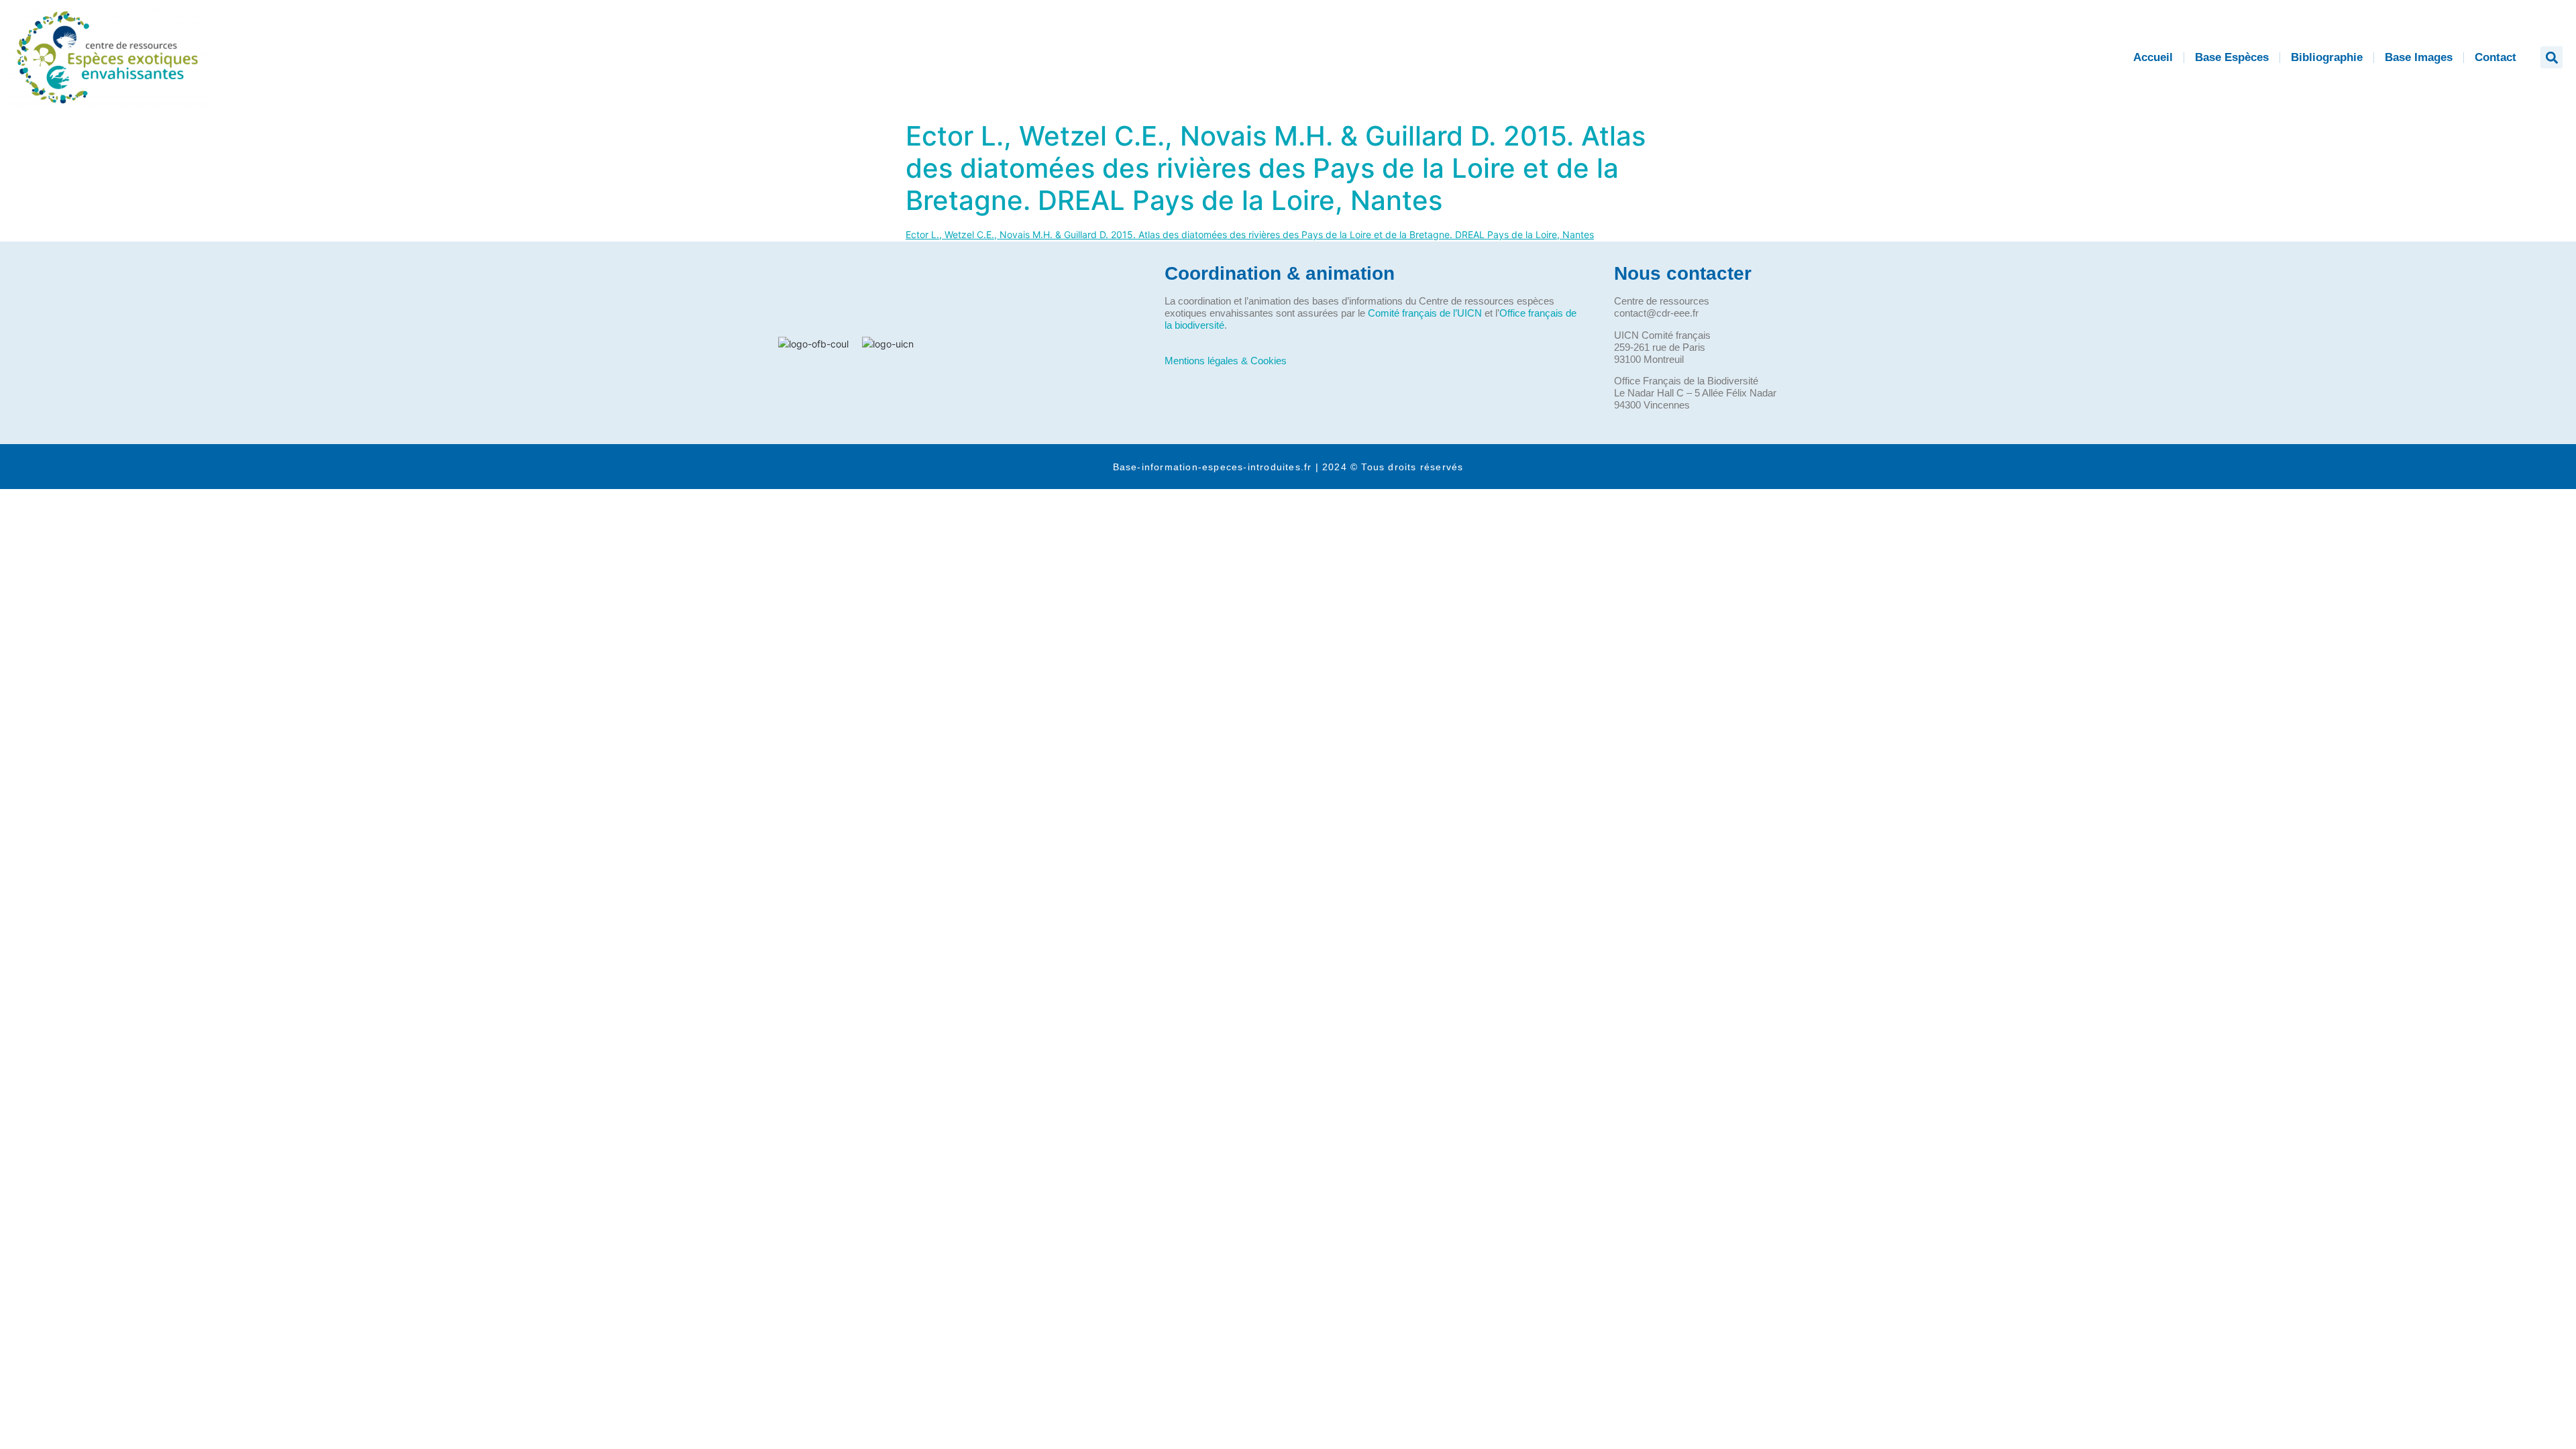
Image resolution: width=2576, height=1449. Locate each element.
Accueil (2153, 57)
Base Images (2419, 57)
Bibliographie (2327, 57)
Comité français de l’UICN (1425, 313)
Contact (2495, 57)
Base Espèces (2232, 57)
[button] (2552, 57)
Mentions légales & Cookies (1226, 361)
